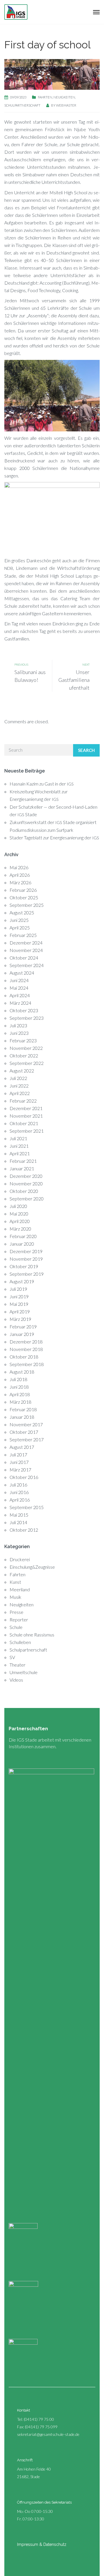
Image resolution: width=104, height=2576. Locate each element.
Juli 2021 (18, 1138)
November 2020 (26, 1183)
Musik (15, 1597)
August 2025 (22, 912)
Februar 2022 (23, 1101)
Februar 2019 (23, 1327)
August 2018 (22, 1372)
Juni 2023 (19, 1033)
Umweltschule (24, 1672)
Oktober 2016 (24, 1477)
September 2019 (27, 1274)
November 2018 (26, 1349)
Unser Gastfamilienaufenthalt (74, 680)
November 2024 (26, 950)
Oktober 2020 (24, 1191)
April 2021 (20, 1153)
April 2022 (20, 1093)
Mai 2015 (19, 1515)
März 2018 (20, 1402)
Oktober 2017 (24, 1432)
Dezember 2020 (26, 1176)
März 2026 (20, 882)
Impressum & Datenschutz (42, 2544)
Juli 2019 (18, 1289)
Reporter (19, 1620)
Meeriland (20, 1589)
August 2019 (22, 1281)
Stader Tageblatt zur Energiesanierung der (54, 837)
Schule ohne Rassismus (32, 1635)
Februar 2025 (23, 935)
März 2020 (20, 1229)
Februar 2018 (23, 1409)
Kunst (15, 1582)
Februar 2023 (23, 1040)
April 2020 (20, 1221)
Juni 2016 (19, 1492)
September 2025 (27, 905)
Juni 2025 (19, 920)
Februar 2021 (23, 1161)
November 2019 (26, 1259)
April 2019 (20, 1311)
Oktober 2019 (24, 1266)
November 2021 (26, 1116)
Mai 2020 (19, 1214)
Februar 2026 (23, 890)
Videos (16, 1680)
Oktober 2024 (24, 958)
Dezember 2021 (26, 1108)
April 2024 (20, 995)
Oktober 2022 (24, 1056)
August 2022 (22, 1071)
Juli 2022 (18, 1078)
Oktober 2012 (24, 1530)
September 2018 (27, 1364)
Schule (16, 1627)
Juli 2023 (18, 1025)
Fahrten (45, 97)
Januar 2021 (22, 1168)
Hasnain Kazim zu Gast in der (42, 784)
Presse (16, 1612)
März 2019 (20, 1319)
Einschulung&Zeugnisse (32, 1567)
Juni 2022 (19, 1086)
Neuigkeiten (64, 97)
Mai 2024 (19, 988)
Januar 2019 (22, 1334)
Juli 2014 (18, 1522)
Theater (17, 1665)
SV (12, 1657)
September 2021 (27, 1131)
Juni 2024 (19, 980)
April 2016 (20, 1500)
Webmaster (66, 105)
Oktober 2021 (24, 1123)
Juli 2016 (18, 1485)
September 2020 (27, 1199)
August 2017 (22, 1447)
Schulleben (20, 1642)
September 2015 (27, 1507)
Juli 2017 (18, 1454)
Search (86, 750)
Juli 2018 (18, 1379)
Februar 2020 (23, 1236)
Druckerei (20, 1559)
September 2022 (27, 1063)
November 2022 (26, 1048)
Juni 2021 (19, 1146)
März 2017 (20, 1470)
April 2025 (20, 928)
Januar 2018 (22, 1417)
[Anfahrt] (10, 2459)
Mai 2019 (19, 1304)
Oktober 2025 (24, 897)
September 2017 (27, 1439)
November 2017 (26, 1424)
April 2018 (20, 1394)
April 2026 (20, 875)
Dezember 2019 (26, 1251)
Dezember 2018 (26, 1342)
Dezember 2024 (26, 943)
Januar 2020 (22, 1244)
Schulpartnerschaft (22, 105)
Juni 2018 (19, 1387)
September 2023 (27, 1018)
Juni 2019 (19, 1296)
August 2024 (22, 973)
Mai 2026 (19, 867)
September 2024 (27, 965)
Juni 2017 (19, 1462)
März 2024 (20, 1003)
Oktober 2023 (24, 1010)
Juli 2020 (18, 1206)
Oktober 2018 (24, 1357)
